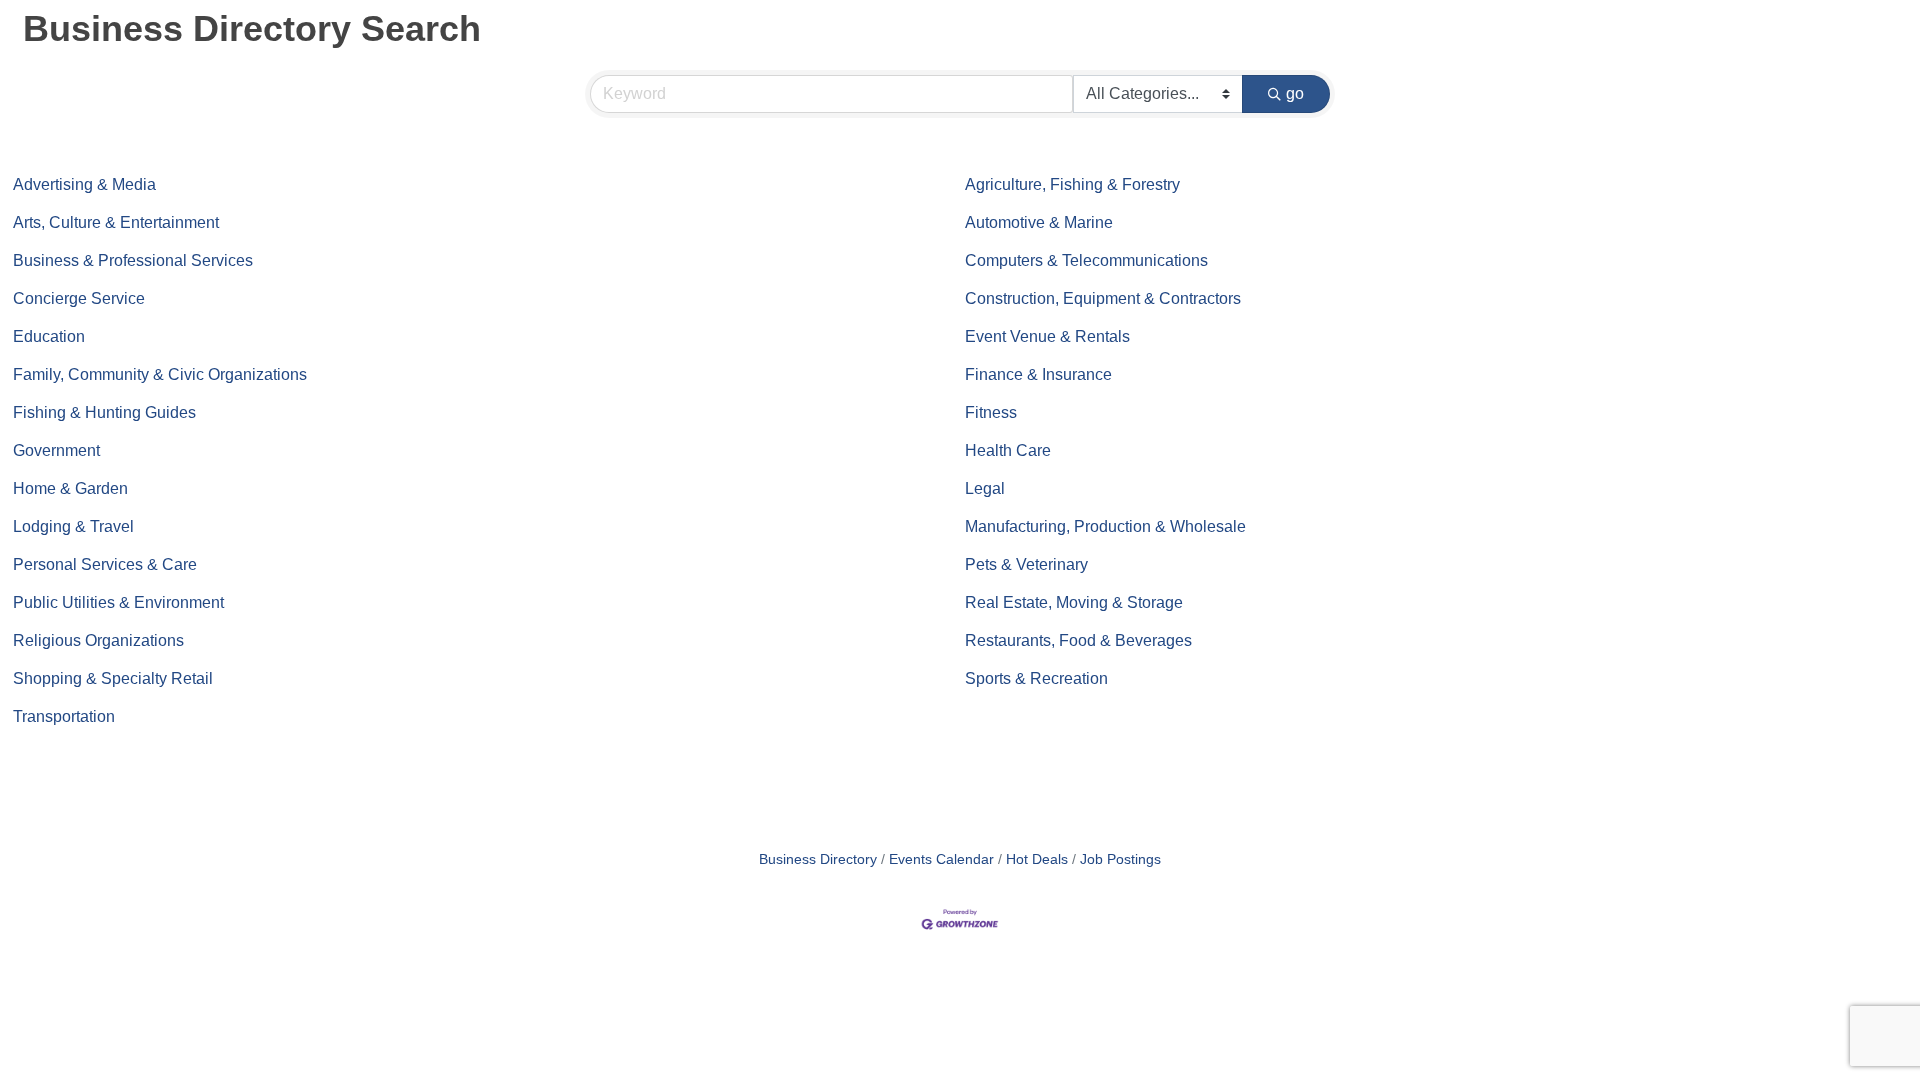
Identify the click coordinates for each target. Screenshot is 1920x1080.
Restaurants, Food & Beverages (1078, 640)
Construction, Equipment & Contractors (1103, 298)
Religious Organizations (98, 640)
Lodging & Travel (73, 526)
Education (49, 336)
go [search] (1295, 93)
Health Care (1008, 450)
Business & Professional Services (133, 260)
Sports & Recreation (1036, 678)
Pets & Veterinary (1026, 564)
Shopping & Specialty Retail (113, 678)
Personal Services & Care (105, 564)
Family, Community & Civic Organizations (160, 374)
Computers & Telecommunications (1086, 260)
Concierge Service (79, 298)
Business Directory (818, 859)
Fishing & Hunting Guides (104, 412)
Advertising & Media (84, 184)
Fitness (991, 412)
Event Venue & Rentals (1047, 336)
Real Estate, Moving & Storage (1074, 602)
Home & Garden (70, 488)
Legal (985, 488)
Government (56, 450)
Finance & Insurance (1038, 374)
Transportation (64, 716)
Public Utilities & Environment (118, 602)
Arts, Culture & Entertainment (116, 222)
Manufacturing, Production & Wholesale (1105, 526)
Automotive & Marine (1039, 222)
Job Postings (1120, 859)
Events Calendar (941, 859)
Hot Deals (1037, 859)
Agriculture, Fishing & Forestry (1072, 184)
